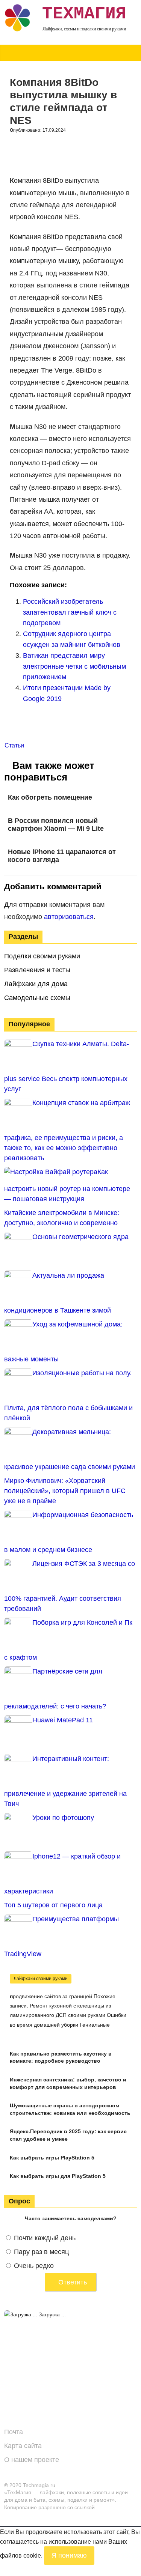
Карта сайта (23, 2446)
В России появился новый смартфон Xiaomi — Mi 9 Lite (56, 825)
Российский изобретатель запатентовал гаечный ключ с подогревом (70, 612)
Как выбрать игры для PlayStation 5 (58, 2176)
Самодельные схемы (37, 998)
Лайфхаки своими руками (41, 1979)
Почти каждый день (45, 2238)
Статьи (14, 745)
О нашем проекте (32, 2460)
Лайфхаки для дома (36, 984)
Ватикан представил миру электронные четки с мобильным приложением (74, 666)
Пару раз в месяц (41, 2252)
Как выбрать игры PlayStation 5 (52, 2158)
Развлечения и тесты (37, 970)
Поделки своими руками (42, 956)
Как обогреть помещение (50, 797)
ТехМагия (84, 14)
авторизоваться (69, 917)
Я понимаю (69, 2555)
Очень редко (34, 2266)
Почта (14, 2432)
